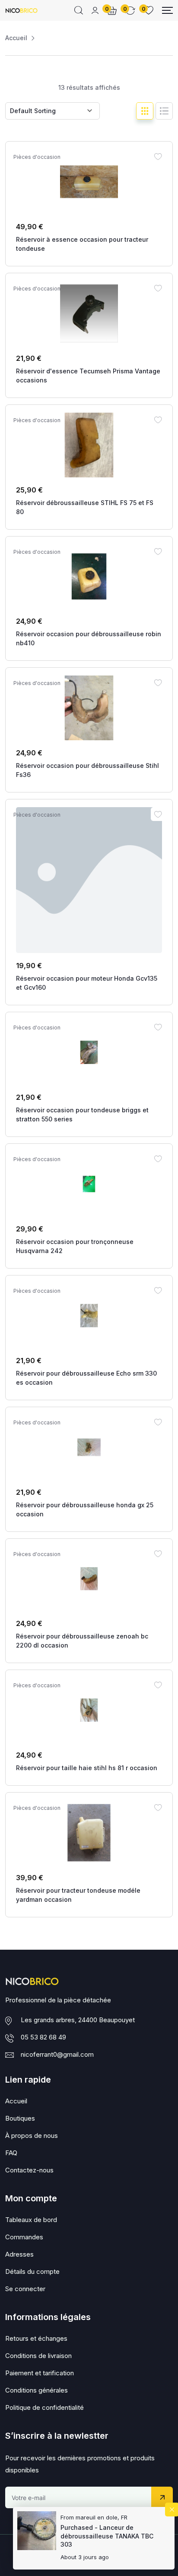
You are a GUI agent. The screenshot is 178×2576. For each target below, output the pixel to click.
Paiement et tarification (40, 2373)
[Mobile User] (95, 10)
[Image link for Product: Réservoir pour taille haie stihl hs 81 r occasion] (89, 1710)
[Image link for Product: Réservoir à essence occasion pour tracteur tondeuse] (89, 182)
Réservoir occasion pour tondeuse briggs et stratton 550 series (82, 1114)
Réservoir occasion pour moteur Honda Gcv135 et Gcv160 (87, 983)
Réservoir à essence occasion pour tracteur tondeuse (82, 244)
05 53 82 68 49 (43, 2037)
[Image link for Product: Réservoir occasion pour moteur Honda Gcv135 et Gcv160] (89, 880)
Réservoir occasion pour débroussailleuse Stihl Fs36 (87, 770)
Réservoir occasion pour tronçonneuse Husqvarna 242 (75, 1246)
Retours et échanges (36, 2338)
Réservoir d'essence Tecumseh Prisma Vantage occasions (88, 376)
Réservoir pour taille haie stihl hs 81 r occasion (87, 1768)
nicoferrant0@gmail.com (57, 2054)
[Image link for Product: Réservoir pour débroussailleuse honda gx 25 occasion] (89, 1447)
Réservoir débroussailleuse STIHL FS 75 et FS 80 (85, 507)
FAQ (11, 2153)
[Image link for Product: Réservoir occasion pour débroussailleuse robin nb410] (89, 577)
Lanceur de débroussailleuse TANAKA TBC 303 (107, 2536)
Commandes (24, 2237)
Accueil (16, 38)
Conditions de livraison (38, 2356)
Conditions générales (37, 2390)
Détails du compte (32, 2271)
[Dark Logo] (21, 10)
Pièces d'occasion (37, 157)
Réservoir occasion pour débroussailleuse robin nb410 (89, 638)
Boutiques (20, 2118)
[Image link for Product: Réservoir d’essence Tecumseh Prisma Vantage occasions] (89, 313)
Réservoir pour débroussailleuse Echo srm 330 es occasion (86, 1378)
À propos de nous (32, 2136)
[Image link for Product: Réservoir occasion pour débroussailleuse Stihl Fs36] (89, 708)
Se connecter (25, 2289)
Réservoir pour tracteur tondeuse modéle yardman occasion (78, 1895)
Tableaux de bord (31, 2220)
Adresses (19, 2254)
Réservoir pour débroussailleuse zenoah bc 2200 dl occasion (82, 1641)
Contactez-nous (29, 2170)
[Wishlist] (158, 156)
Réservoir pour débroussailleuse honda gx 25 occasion (85, 1509)
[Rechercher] (79, 10)
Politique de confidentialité (44, 2407)
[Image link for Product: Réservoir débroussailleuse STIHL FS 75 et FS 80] (89, 445)
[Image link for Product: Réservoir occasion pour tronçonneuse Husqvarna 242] (89, 1184)
